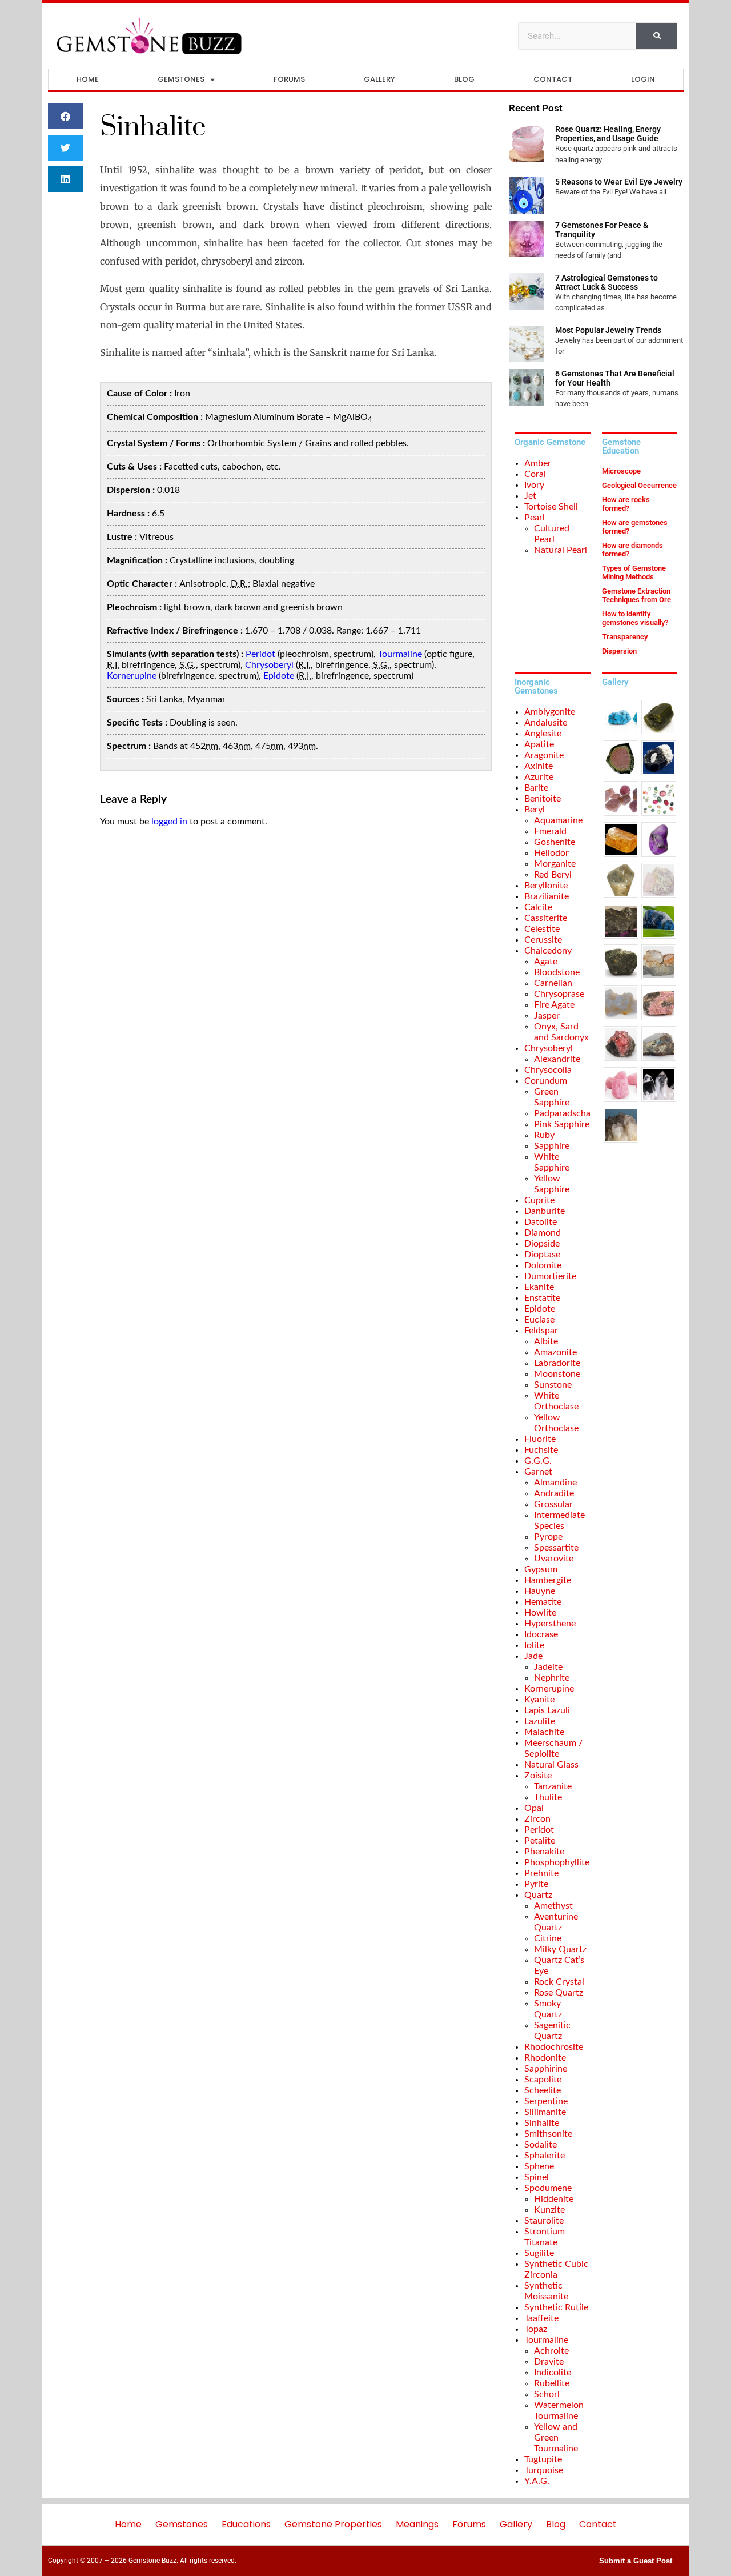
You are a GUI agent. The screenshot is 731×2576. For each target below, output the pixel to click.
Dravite (549, 2362)
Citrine (548, 1938)
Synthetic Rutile (556, 2307)
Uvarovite (554, 1559)
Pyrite (536, 1884)
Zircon (537, 1819)
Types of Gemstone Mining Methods (634, 572)
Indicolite (553, 2373)
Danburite (545, 1211)
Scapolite (543, 2080)
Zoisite (538, 1776)
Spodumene (548, 2188)
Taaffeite (541, 2318)
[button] (66, 116)
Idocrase (541, 1634)
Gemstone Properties (333, 2524)
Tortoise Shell (551, 507)
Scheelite (543, 2090)
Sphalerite (545, 2156)
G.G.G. (538, 1461)
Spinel (537, 2177)
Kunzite (549, 2210)
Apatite (539, 744)
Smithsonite (548, 2134)
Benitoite (543, 799)
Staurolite (544, 2221)
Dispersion (619, 651)
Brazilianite (547, 896)
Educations (246, 2524)
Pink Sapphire (562, 1124)
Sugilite (539, 2253)
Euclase (539, 1320)
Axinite (539, 766)
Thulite (548, 1797)
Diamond (543, 1233)
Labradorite (557, 1363)
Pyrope (548, 1537)
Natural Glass (551, 1765)
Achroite (551, 2351)
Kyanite (539, 1700)
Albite (546, 1341)
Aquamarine (558, 820)
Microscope (621, 471)
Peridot (260, 654)
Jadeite (548, 1667)
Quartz (538, 1895)
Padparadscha (562, 1113)
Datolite (541, 1222)
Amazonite (555, 1352)
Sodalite (541, 2145)
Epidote (279, 676)
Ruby (544, 1135)
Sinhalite (542, 2123)
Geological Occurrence (639, 485)
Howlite (540, 1613)
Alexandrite (557, 1059)
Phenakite (544, 1852)
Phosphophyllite (557, 1862)
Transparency (625, 637)
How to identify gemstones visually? (635, 618)
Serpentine (546, 2101)
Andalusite (546, 723)
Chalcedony (548, 951)
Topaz (536, 2329)
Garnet (538, 1472)
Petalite (540, 1841)
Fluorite (540, 1439)
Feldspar (541, 1331)
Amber (538, 463)
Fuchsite (541, 1450)
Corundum (546, 1081)
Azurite (539, 777)
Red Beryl (553, 875)
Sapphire (552, 1146)
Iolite (534, 1645)
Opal (534, 1808)
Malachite (544, 1732)
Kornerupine (132, 676)
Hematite (543, 1602)
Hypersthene (550, 1624)
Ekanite (539, 1287)
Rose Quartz (559, 1993)
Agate (546, 962)
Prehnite (541, 1873)
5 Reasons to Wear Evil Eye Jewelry (619, 182)
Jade (533, 1656)
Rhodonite (545, 2058)
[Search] (657, 36)
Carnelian (553, 983)
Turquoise (544, 2470)
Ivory (534, 485)
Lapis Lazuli (547, 1710)
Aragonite (544, 755)
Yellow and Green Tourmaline (556, 2438)
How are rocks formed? (626, 504)
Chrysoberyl (269, 665)
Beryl (535, 810)
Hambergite (548, 1580)
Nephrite (552, 1678)
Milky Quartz (560, 1949)
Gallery (379, 79)
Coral (535, 474)
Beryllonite (546, 886)
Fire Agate (554, 1005)
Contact (553, 79)
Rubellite (552, 2383)
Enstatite (542, 1298)
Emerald (550, 831)
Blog (464, 79)
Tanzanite (553, 1786)
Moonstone (557, 1374)
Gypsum (541, 1569)
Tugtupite (543, 2459)
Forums (289, 79)
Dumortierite (550, 1276)
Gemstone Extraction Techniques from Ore (636, 595)
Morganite (555, 864)
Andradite (554, 1493)
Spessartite (556, 1548)
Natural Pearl (561, 550)
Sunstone (553, 1385)
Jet (530, 496)
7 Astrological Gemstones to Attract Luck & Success (607, 282)
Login (643, 79)
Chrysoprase (559, 994)
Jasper (547, 1016)
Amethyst (553, 1906)
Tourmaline (400, 654)
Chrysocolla (548, 1070)
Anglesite (543, 734)
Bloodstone (557, 972)
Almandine (555, 1483)
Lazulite (540, 1721)
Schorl (547, 2394)
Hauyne (540, 1591)
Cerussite (543, 940)
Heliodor (551, 853)
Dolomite (543, 1265)
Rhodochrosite (554, 2047)
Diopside (542, 1244)
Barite (536, 788)
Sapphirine (546, 2069)
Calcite (538, 907)
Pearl (535, 518)
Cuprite (539, 1200)
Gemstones (181, 79)
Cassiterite (546, 918)
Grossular (553, 1504)
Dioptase (542, 1255)
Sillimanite (545, 2112)
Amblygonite (550, 712)
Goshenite (555, 842)
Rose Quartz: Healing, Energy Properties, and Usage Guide (608, 134)
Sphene (539, 2166)
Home (88, 79)
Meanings (417, 2524)
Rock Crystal (559, 1982)
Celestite (542, 929)
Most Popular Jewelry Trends (608, 330)
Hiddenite (554, 2199)
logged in (169, 822)
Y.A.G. (537, 2481)
